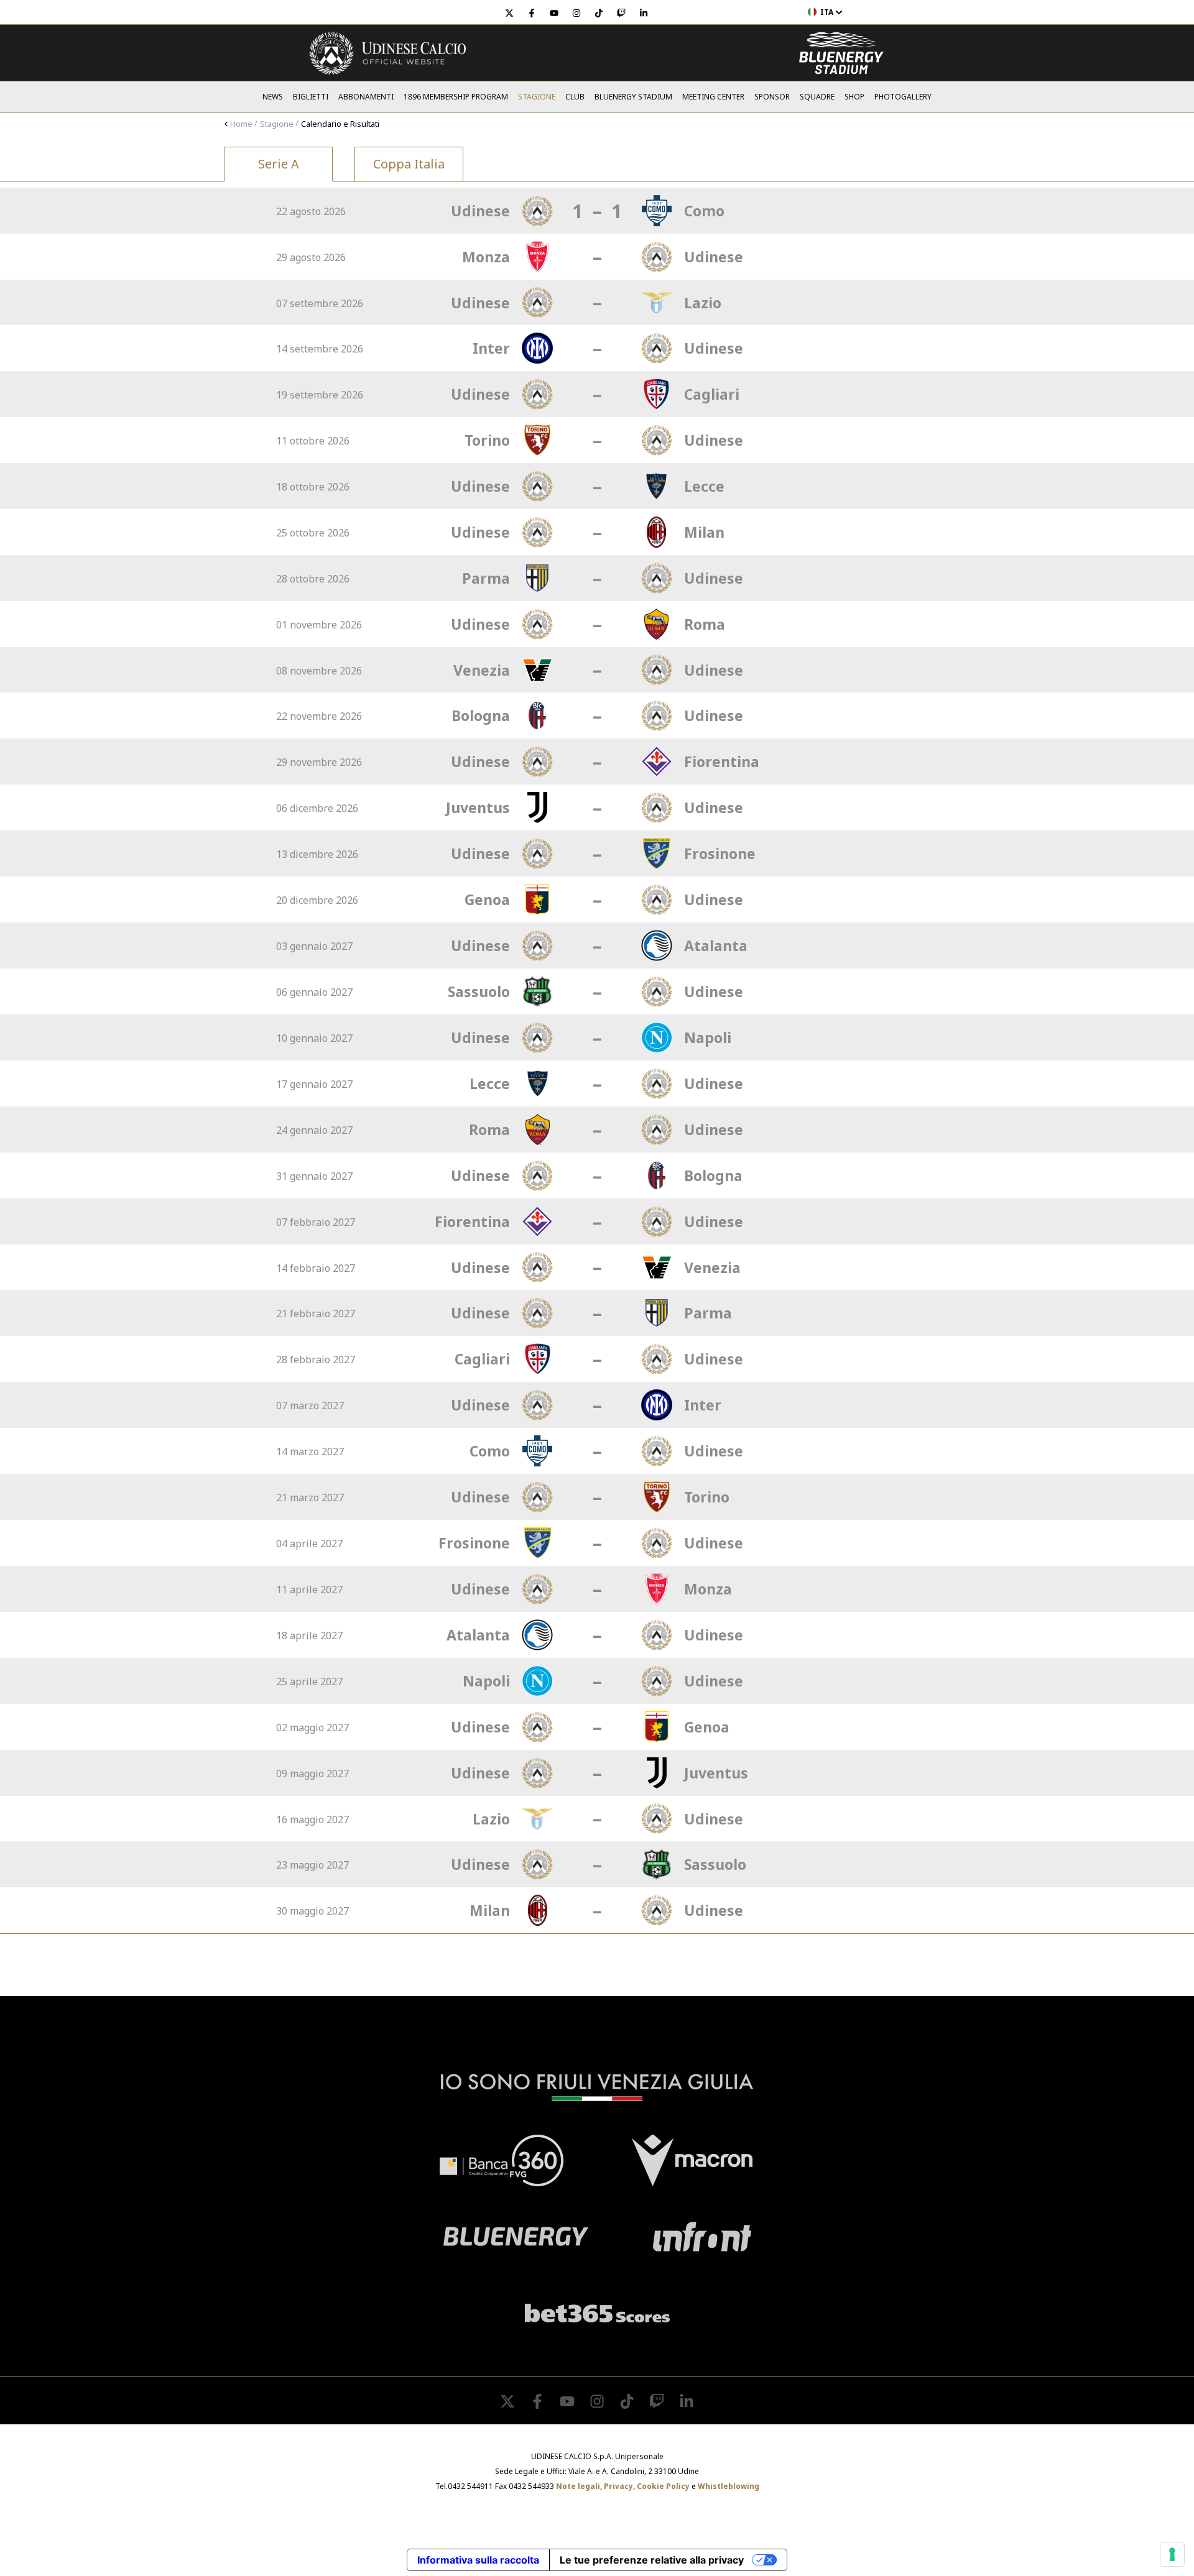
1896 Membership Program (456, 97)
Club (575, 97)
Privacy (618, 2486)
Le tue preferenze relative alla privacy (652, 2560)
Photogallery (903, 97)
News (273, 97)
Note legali (578, 2486)
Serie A (279, 164)
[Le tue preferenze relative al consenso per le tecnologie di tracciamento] (1172, 2554)
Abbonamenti (366, 97)
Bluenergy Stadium (633, 97)
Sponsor (772, 97)
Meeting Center (713, 97)
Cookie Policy (663, 2486)
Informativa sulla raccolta (478, 2560)
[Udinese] (387, 53)
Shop (854, 97)
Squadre (817, 97)
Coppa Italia (409, 164)
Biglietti (311, 97)
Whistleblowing (729, 2486)
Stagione (537, 97)
